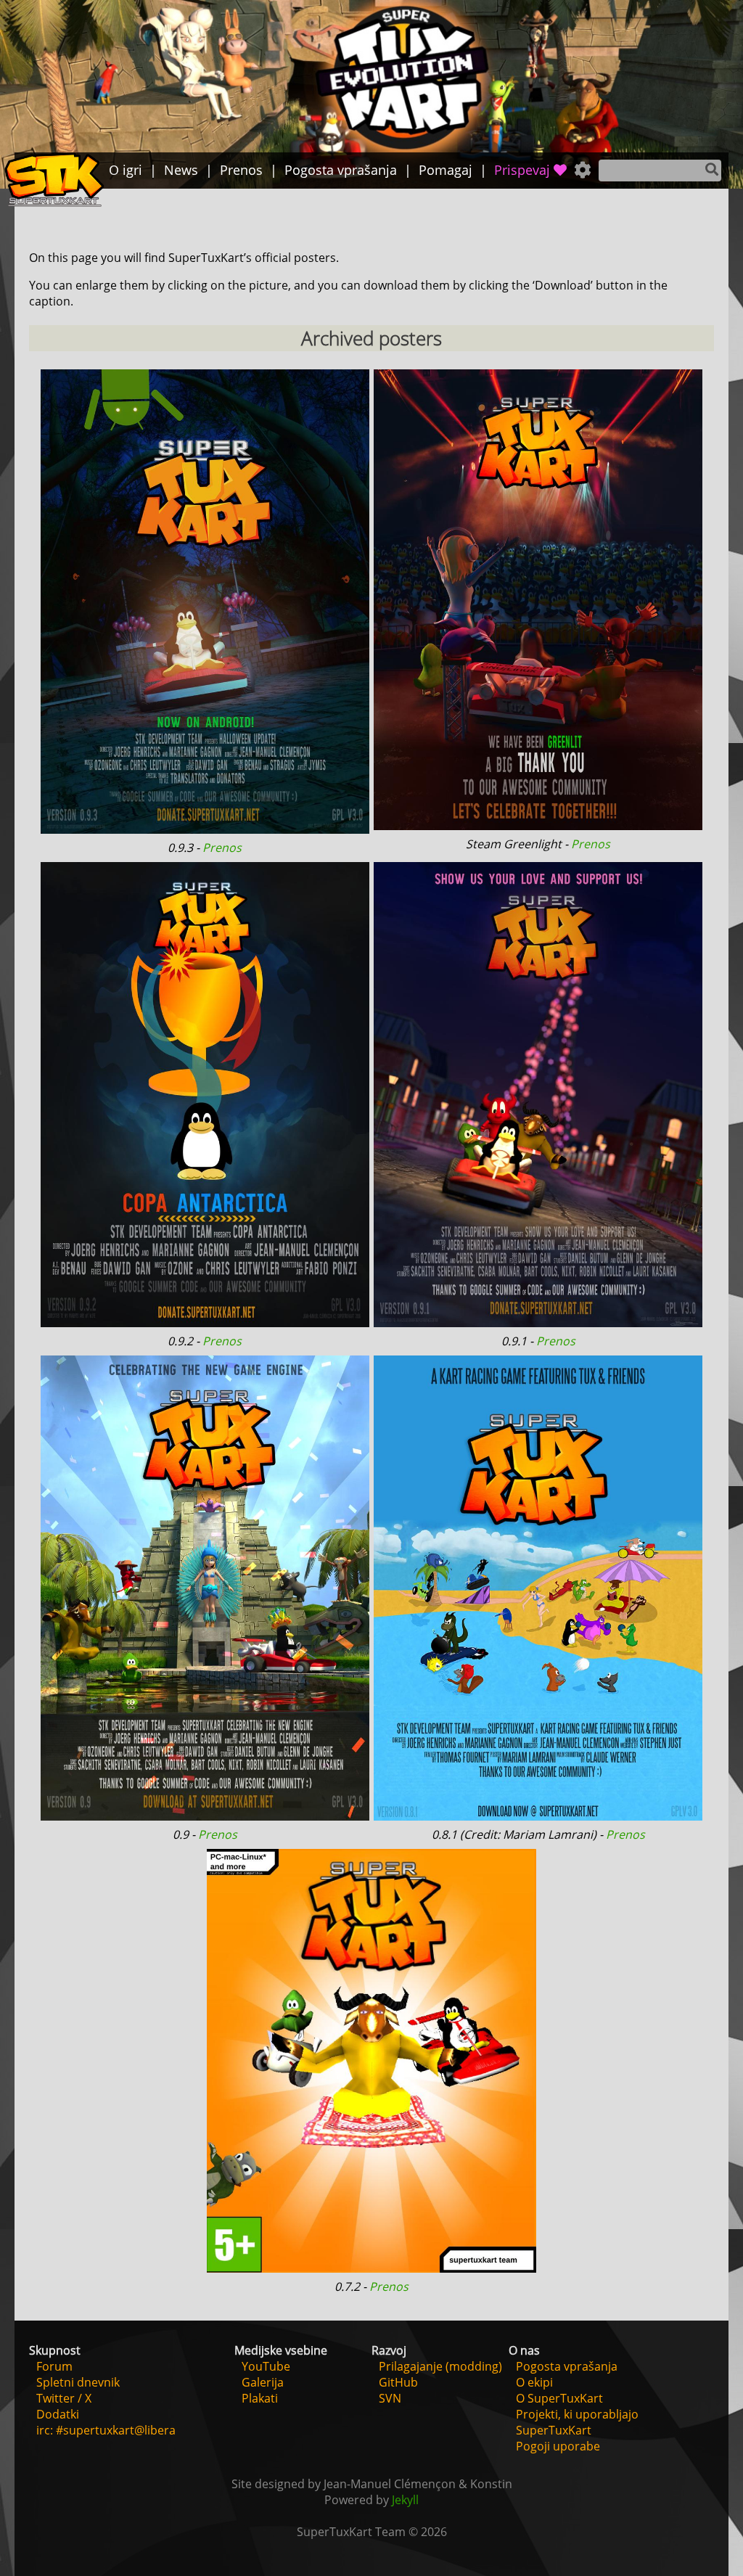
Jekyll (405, 2500)
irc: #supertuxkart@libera (106, 2430)
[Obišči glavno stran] (54, 181)
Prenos (222, 848)
